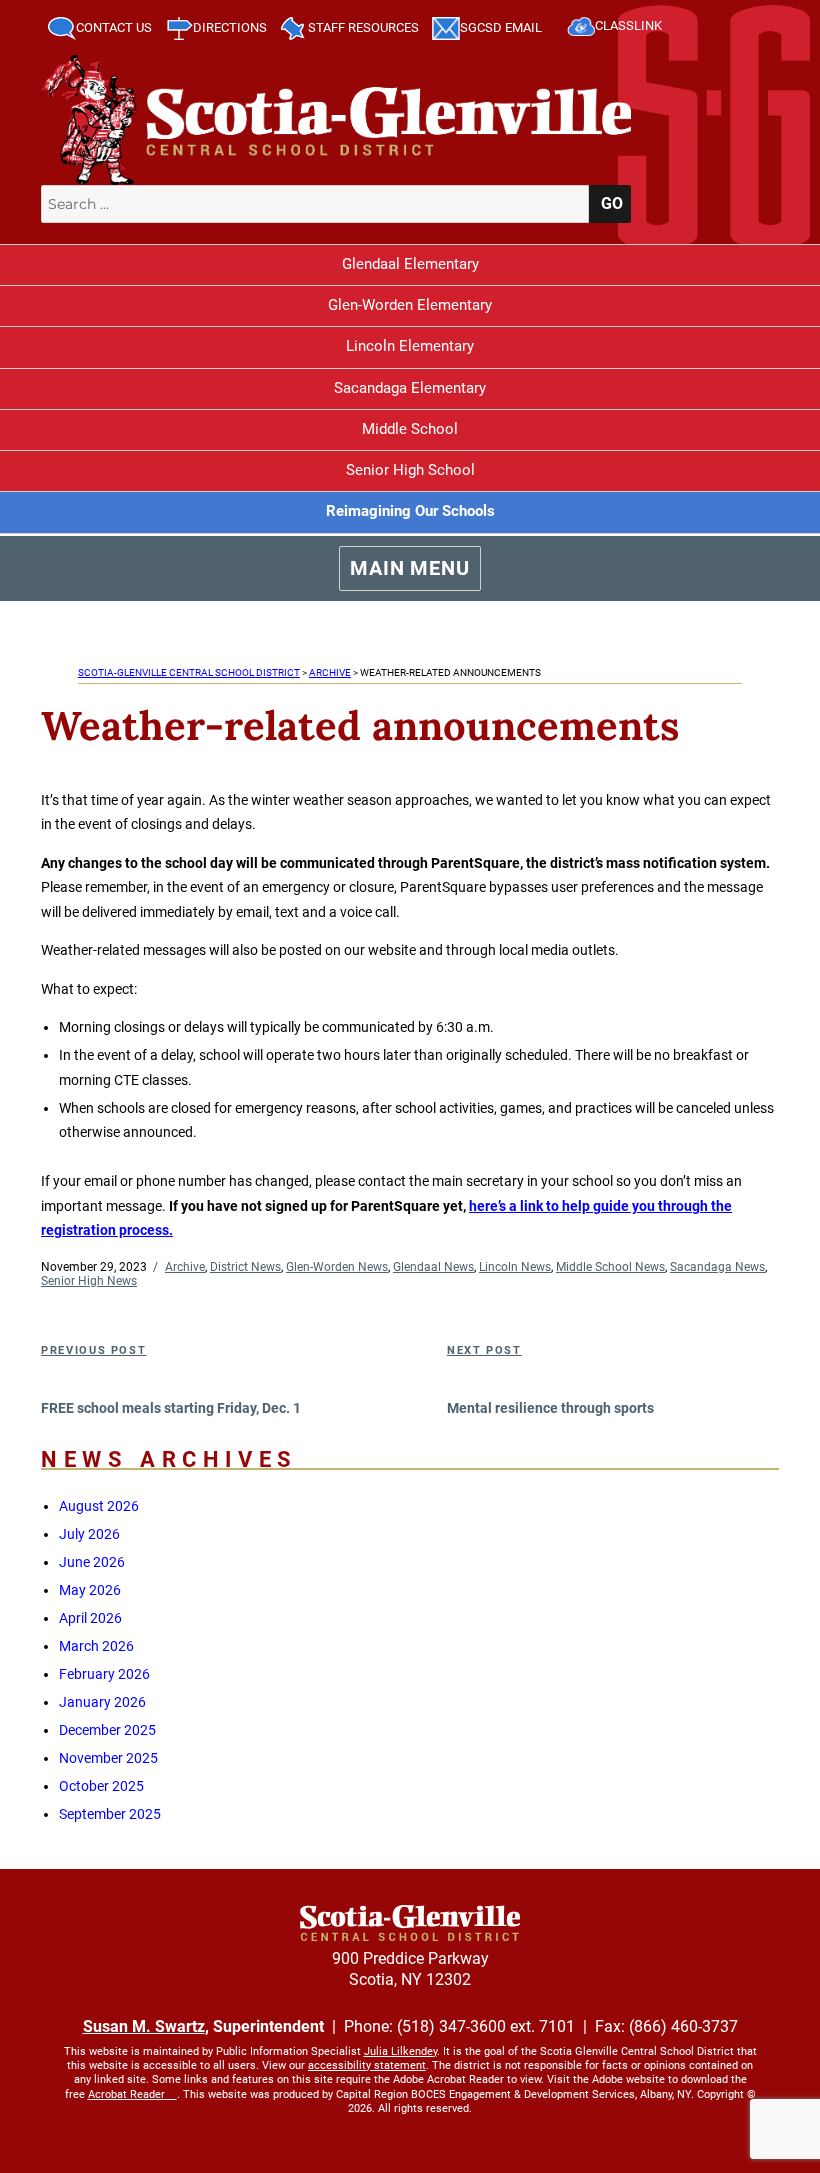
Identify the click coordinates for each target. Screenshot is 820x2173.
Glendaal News (433, 1267)
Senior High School (410, 470)
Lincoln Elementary (410, 346)
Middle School (410, 429)
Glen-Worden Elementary (410, 305)
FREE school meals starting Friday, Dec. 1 (171, 1408)
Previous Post (93, 1350)
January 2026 (102, 1702)
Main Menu (410, 568)
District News (245, 1267)
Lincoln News (515, 1267)
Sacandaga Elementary (410, 388)
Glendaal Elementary (410, 264)
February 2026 (104, 1674)
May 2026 (90, 1590)
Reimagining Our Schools (410, 511)
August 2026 (99, 1506)
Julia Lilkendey (400, 2051)
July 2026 (89, 1534)
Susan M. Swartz (144, 2026)
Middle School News (610, 1267)
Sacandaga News (717, 1267)
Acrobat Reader (126, 2094)
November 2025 (108, 1758)
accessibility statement (367, 2065)
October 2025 (101, 1786)
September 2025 (110, 1814)
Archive (185, 1267)
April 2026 (90, 1618)
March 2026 (96, 1646)
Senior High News (89, 1281)
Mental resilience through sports (550, 1408)
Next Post (484, 1350)
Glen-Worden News (337, 1267)
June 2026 (92, 1562)
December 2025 (107, 1730)
